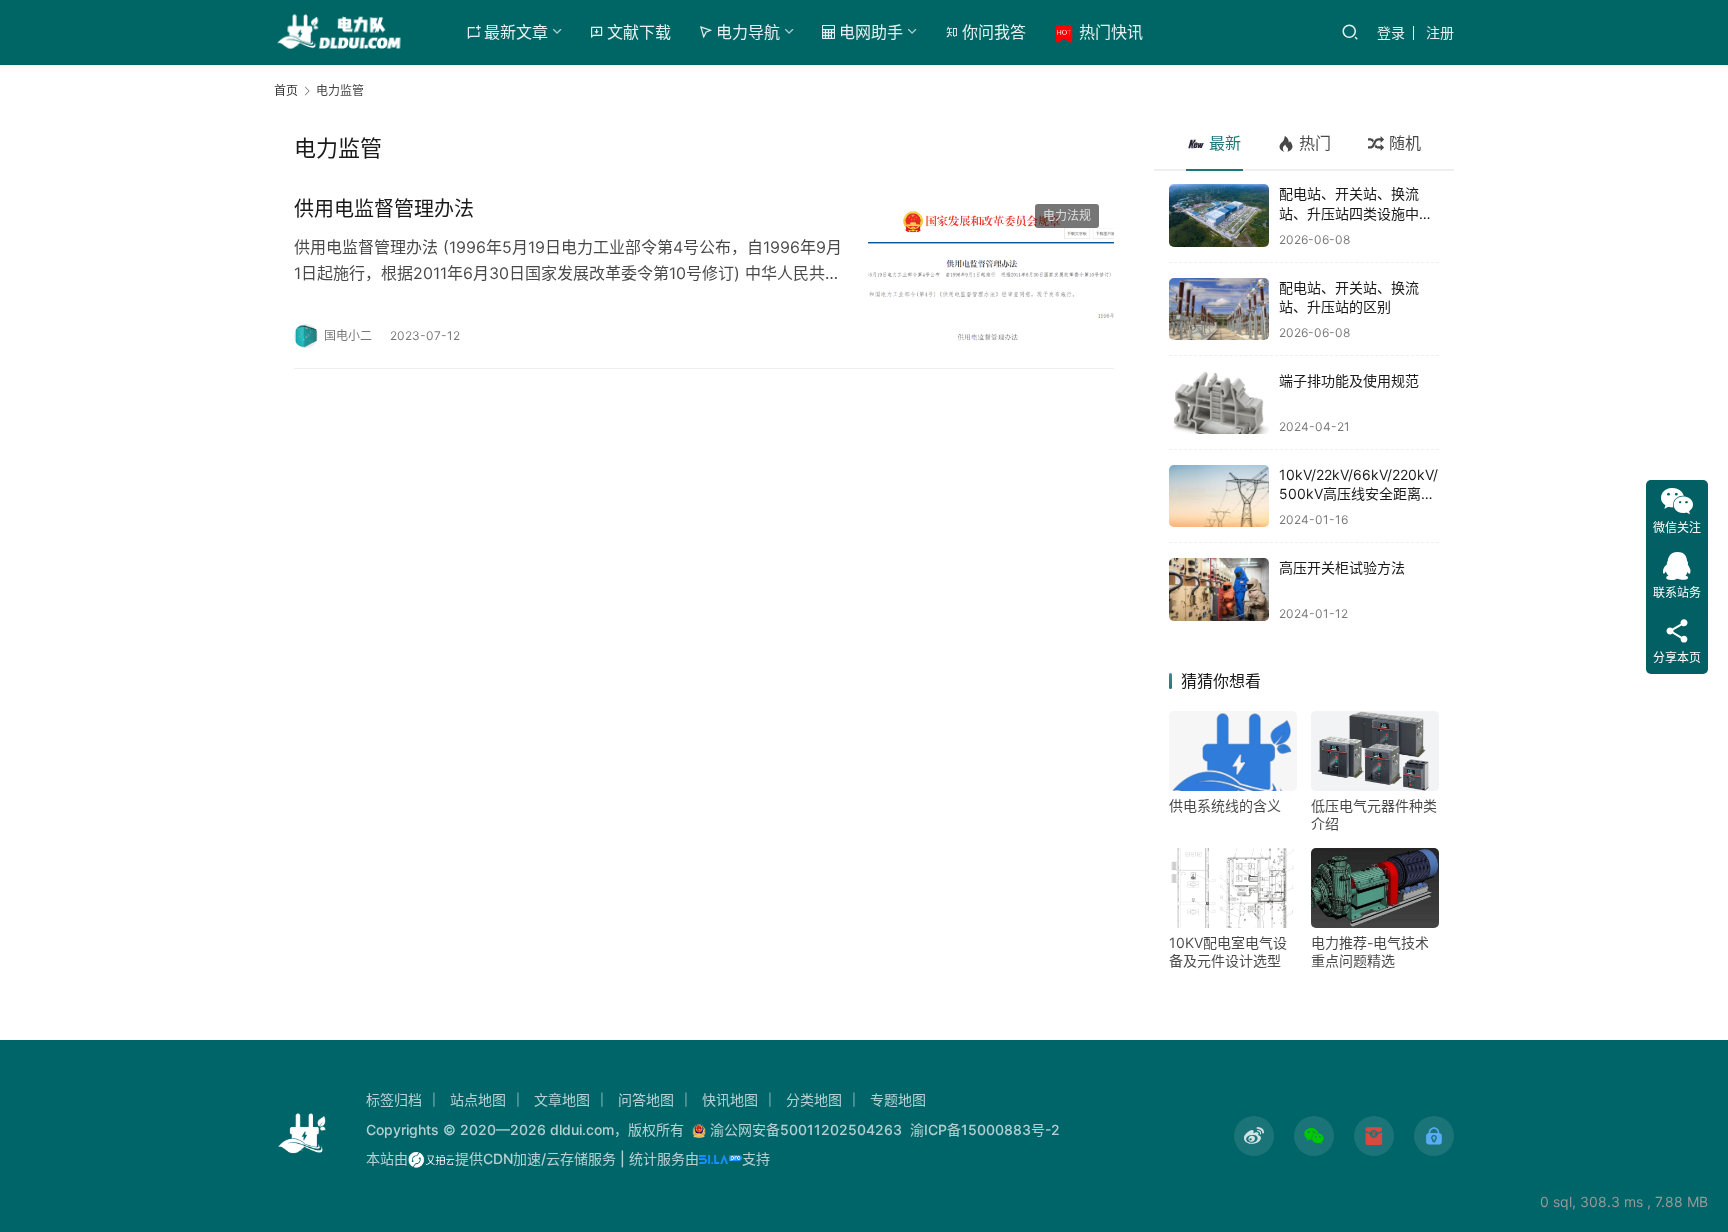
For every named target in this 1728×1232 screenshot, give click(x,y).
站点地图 (478, 1099)
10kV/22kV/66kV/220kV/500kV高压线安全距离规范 (1358, 494)
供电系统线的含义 (1225, 805)
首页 (286, 90)
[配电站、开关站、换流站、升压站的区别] (1219, 309)
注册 (1440, 32)
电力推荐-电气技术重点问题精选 (1370, 951)
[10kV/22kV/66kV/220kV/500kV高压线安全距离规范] (1219, 496)
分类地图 (814, 1099)
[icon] (1254, 1136)
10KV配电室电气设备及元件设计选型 (1228, 951)
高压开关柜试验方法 (1342, 567)
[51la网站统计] (720, 1158)
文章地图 (562, 1099)
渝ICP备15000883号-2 (985, 1129)
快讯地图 (730, 1099)
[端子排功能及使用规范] (1219, 402)
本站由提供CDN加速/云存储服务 (491, 1158)
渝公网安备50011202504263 (806, 1129)
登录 (1391, 32)
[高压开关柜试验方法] (1219, 589)
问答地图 (646, 1099)
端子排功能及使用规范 (1349, 380)
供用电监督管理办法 (384, 209)
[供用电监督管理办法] (991, 271)
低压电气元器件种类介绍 (1374, 814)
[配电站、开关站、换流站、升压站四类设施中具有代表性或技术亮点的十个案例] (1219, 215)
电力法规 (1067, 215)
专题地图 (898, 1099)
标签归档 (394, 1099)
